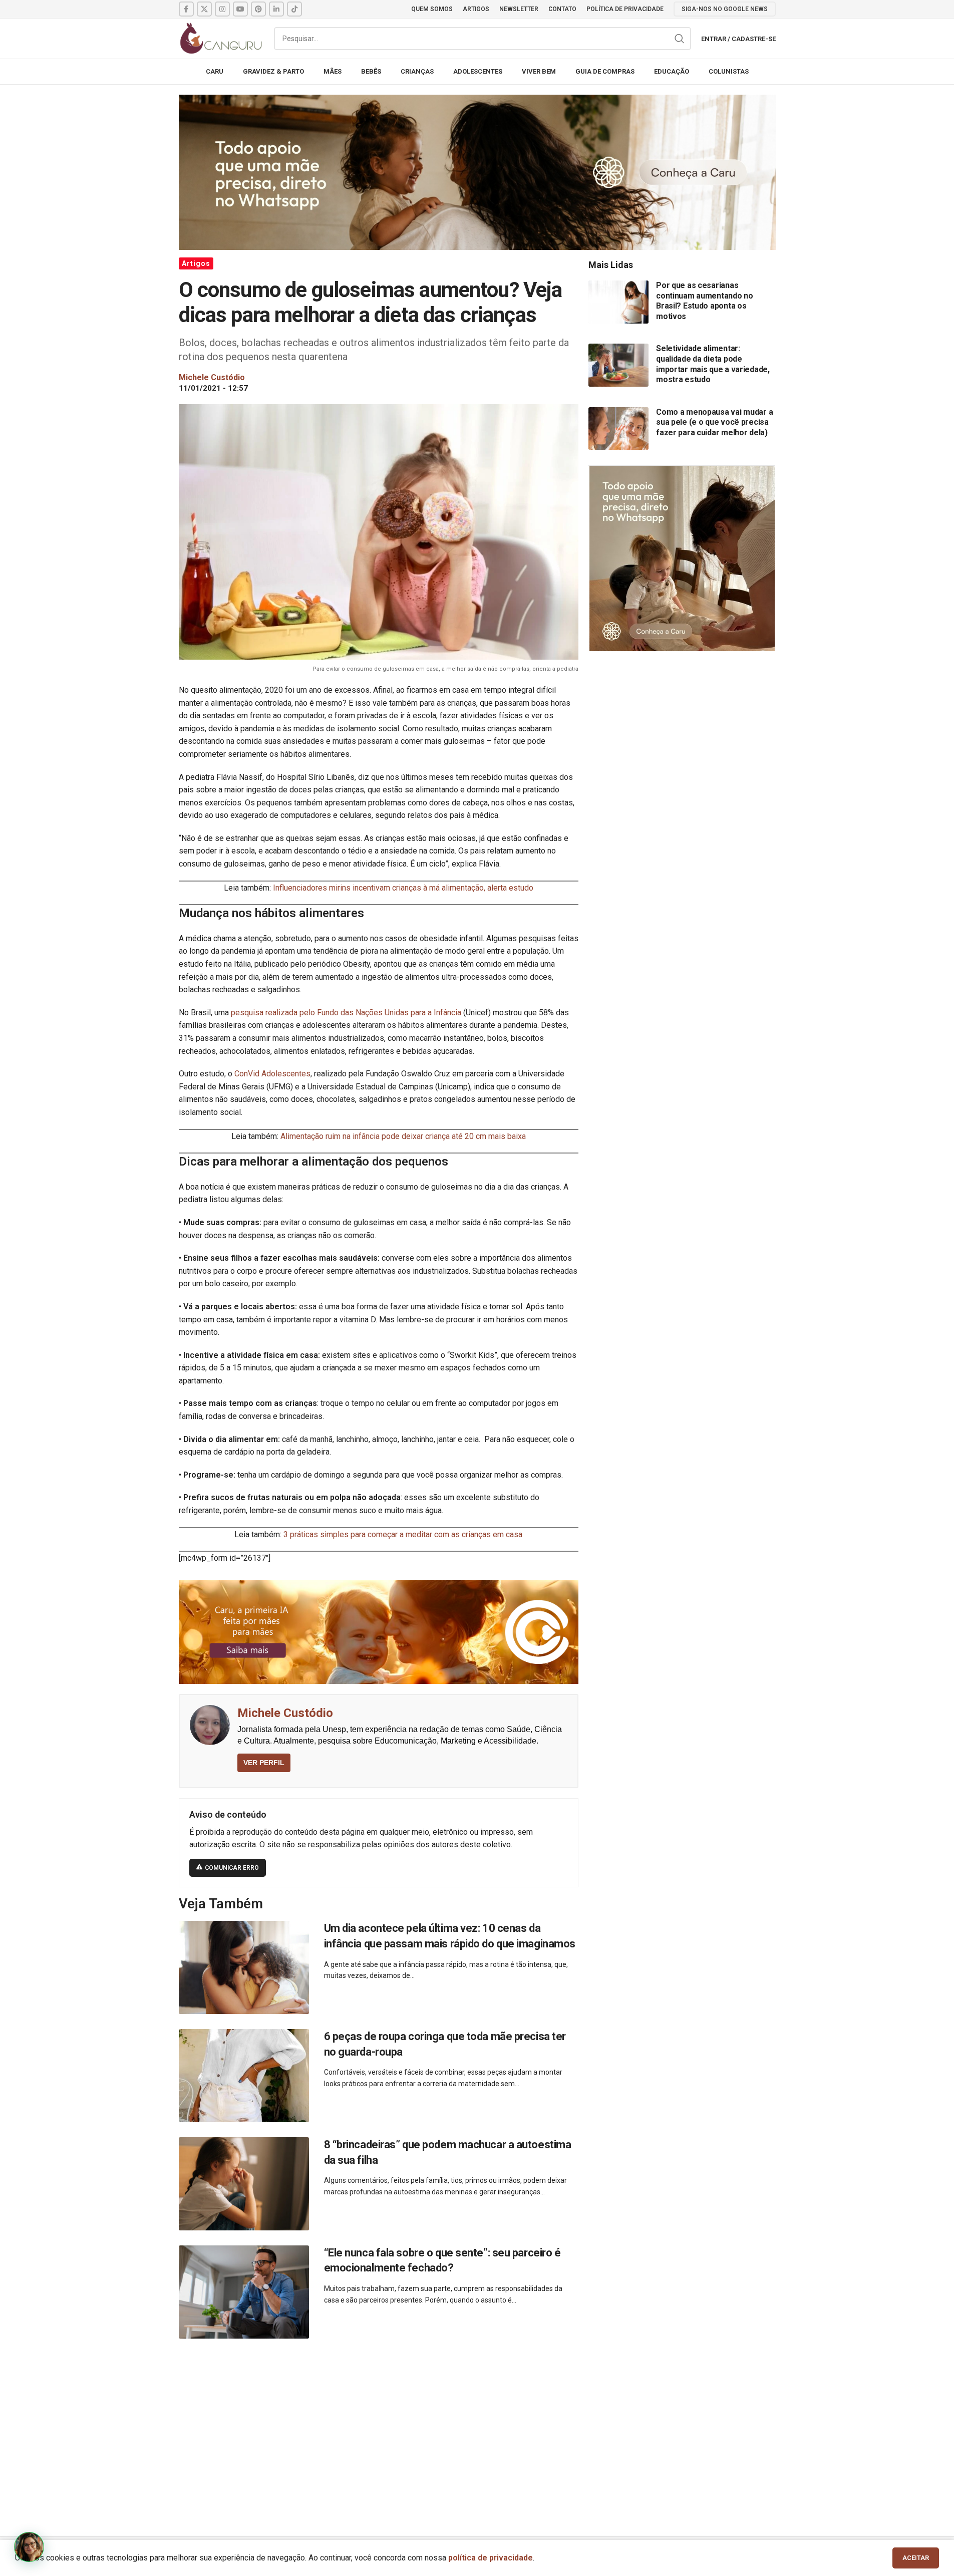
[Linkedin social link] (276, 9)
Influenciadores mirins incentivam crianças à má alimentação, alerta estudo (403, 888)
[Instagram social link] (222, 9)
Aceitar (916, 2558)
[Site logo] (221, 38)
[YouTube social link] (240, 9)
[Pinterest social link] (258, 9)
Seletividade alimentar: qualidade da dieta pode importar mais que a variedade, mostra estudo (713, 364)
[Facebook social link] (186, 9)
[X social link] (204, 9)
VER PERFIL (264, 1763)
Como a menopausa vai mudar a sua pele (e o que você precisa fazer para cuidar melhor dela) (714, 422)
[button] (29, 2547)
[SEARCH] (680, 39)
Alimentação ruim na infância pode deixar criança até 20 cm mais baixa (403, 1136)
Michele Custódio (285, 1713)
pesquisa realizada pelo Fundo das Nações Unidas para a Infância (346, 1013)
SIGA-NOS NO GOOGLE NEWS (725, 9)
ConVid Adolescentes (272, 1074)
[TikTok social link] (294, 9)
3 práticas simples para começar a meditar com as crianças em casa (403, 1534)
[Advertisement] (477, 2426)
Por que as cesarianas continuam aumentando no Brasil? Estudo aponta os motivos (705, 301)
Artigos (196, 263)
